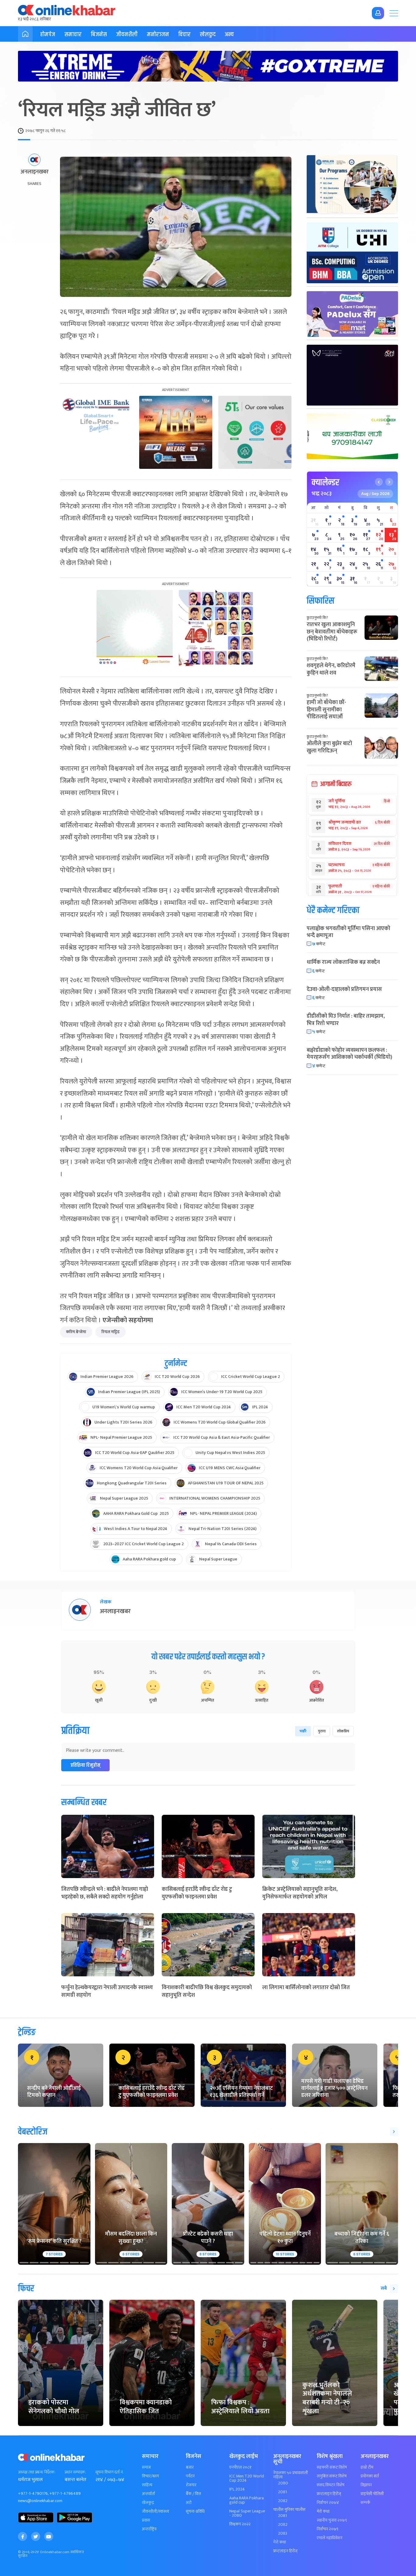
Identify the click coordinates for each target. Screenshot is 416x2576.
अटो (189, 2503)
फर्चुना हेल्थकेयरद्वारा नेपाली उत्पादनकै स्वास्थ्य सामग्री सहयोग (107, 1991)
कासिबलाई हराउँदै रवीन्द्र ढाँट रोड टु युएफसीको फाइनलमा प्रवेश (197, 1893)
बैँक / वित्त (193, 2494)
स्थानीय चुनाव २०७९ (332, 2520)
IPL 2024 (237, 2489)
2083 (283, 2533)
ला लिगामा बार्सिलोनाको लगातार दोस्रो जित (306, 1988)
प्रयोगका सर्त (370, 2476)
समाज (146, 2467)
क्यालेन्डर (325, 483)
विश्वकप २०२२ (240, 2524)
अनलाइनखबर (34, 172)
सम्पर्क (365, 2503)
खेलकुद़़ (148, 2503)
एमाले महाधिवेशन (330, 2538)
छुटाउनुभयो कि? (317, 618)
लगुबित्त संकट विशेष (332, 2476)
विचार (184, 35)
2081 (282, 2492)
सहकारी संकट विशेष (332, 2467)
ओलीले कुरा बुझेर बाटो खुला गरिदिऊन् (329, 747)
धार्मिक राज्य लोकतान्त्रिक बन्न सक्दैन (343, 962)
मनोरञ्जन (158, 35)
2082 (283, 2501)
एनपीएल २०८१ (240, 2467)
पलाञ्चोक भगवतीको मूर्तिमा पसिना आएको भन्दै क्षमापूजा (348, 932)
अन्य (229, 35)
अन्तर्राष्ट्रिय (149, 2529)
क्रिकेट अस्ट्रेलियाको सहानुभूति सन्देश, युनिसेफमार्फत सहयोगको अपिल (300, 1893)
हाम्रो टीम (367, 2467)
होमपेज (48, 35)
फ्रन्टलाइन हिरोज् (285, 2551)
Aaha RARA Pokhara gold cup (247, 2500)
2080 (283, 2483)
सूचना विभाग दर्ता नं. (109, 2472)
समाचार (73, 35)
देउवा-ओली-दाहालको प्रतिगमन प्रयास (344, 989)
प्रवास (146, 2520)
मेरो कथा (280, 2542)
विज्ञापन (366, 2485)
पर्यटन (190, 2476)
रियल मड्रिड (111, 1332)
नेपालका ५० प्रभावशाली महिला (291, 2475)
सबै (384, 2288)
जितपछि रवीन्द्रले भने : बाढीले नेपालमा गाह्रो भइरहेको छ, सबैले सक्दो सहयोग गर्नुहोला (105, 1893)
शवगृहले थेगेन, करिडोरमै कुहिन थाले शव (331, 669)
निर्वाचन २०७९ (328, 2529)
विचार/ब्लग (150, 2476)
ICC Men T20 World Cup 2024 (247, 2478)
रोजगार (191, 2485)
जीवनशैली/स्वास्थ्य (155, 2512)
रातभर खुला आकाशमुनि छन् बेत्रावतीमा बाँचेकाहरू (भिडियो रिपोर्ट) (332, 632)
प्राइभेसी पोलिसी (372, 2494)
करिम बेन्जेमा (76, 1332)
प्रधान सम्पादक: (75, 2472)
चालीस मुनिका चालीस (289, 2510)
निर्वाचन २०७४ (328, 2503)
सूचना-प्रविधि (195, 2512)
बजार (190, 2467)
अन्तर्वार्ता (148, 2494)
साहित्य (147, 2485)
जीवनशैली (127, 35)
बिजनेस (99, 35)
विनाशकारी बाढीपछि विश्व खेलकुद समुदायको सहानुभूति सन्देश (207, 1991)
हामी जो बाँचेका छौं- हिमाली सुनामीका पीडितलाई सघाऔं (326, 710)
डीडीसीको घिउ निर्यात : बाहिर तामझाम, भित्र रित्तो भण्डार (346, 1020)
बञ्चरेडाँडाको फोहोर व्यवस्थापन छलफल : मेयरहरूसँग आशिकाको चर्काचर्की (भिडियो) (349, 1054)
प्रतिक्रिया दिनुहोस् (85, 1765)
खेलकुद (208, 35)
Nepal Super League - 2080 (247, 2513)
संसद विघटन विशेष (331, 2485)
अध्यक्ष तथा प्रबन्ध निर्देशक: (37, 2472)
